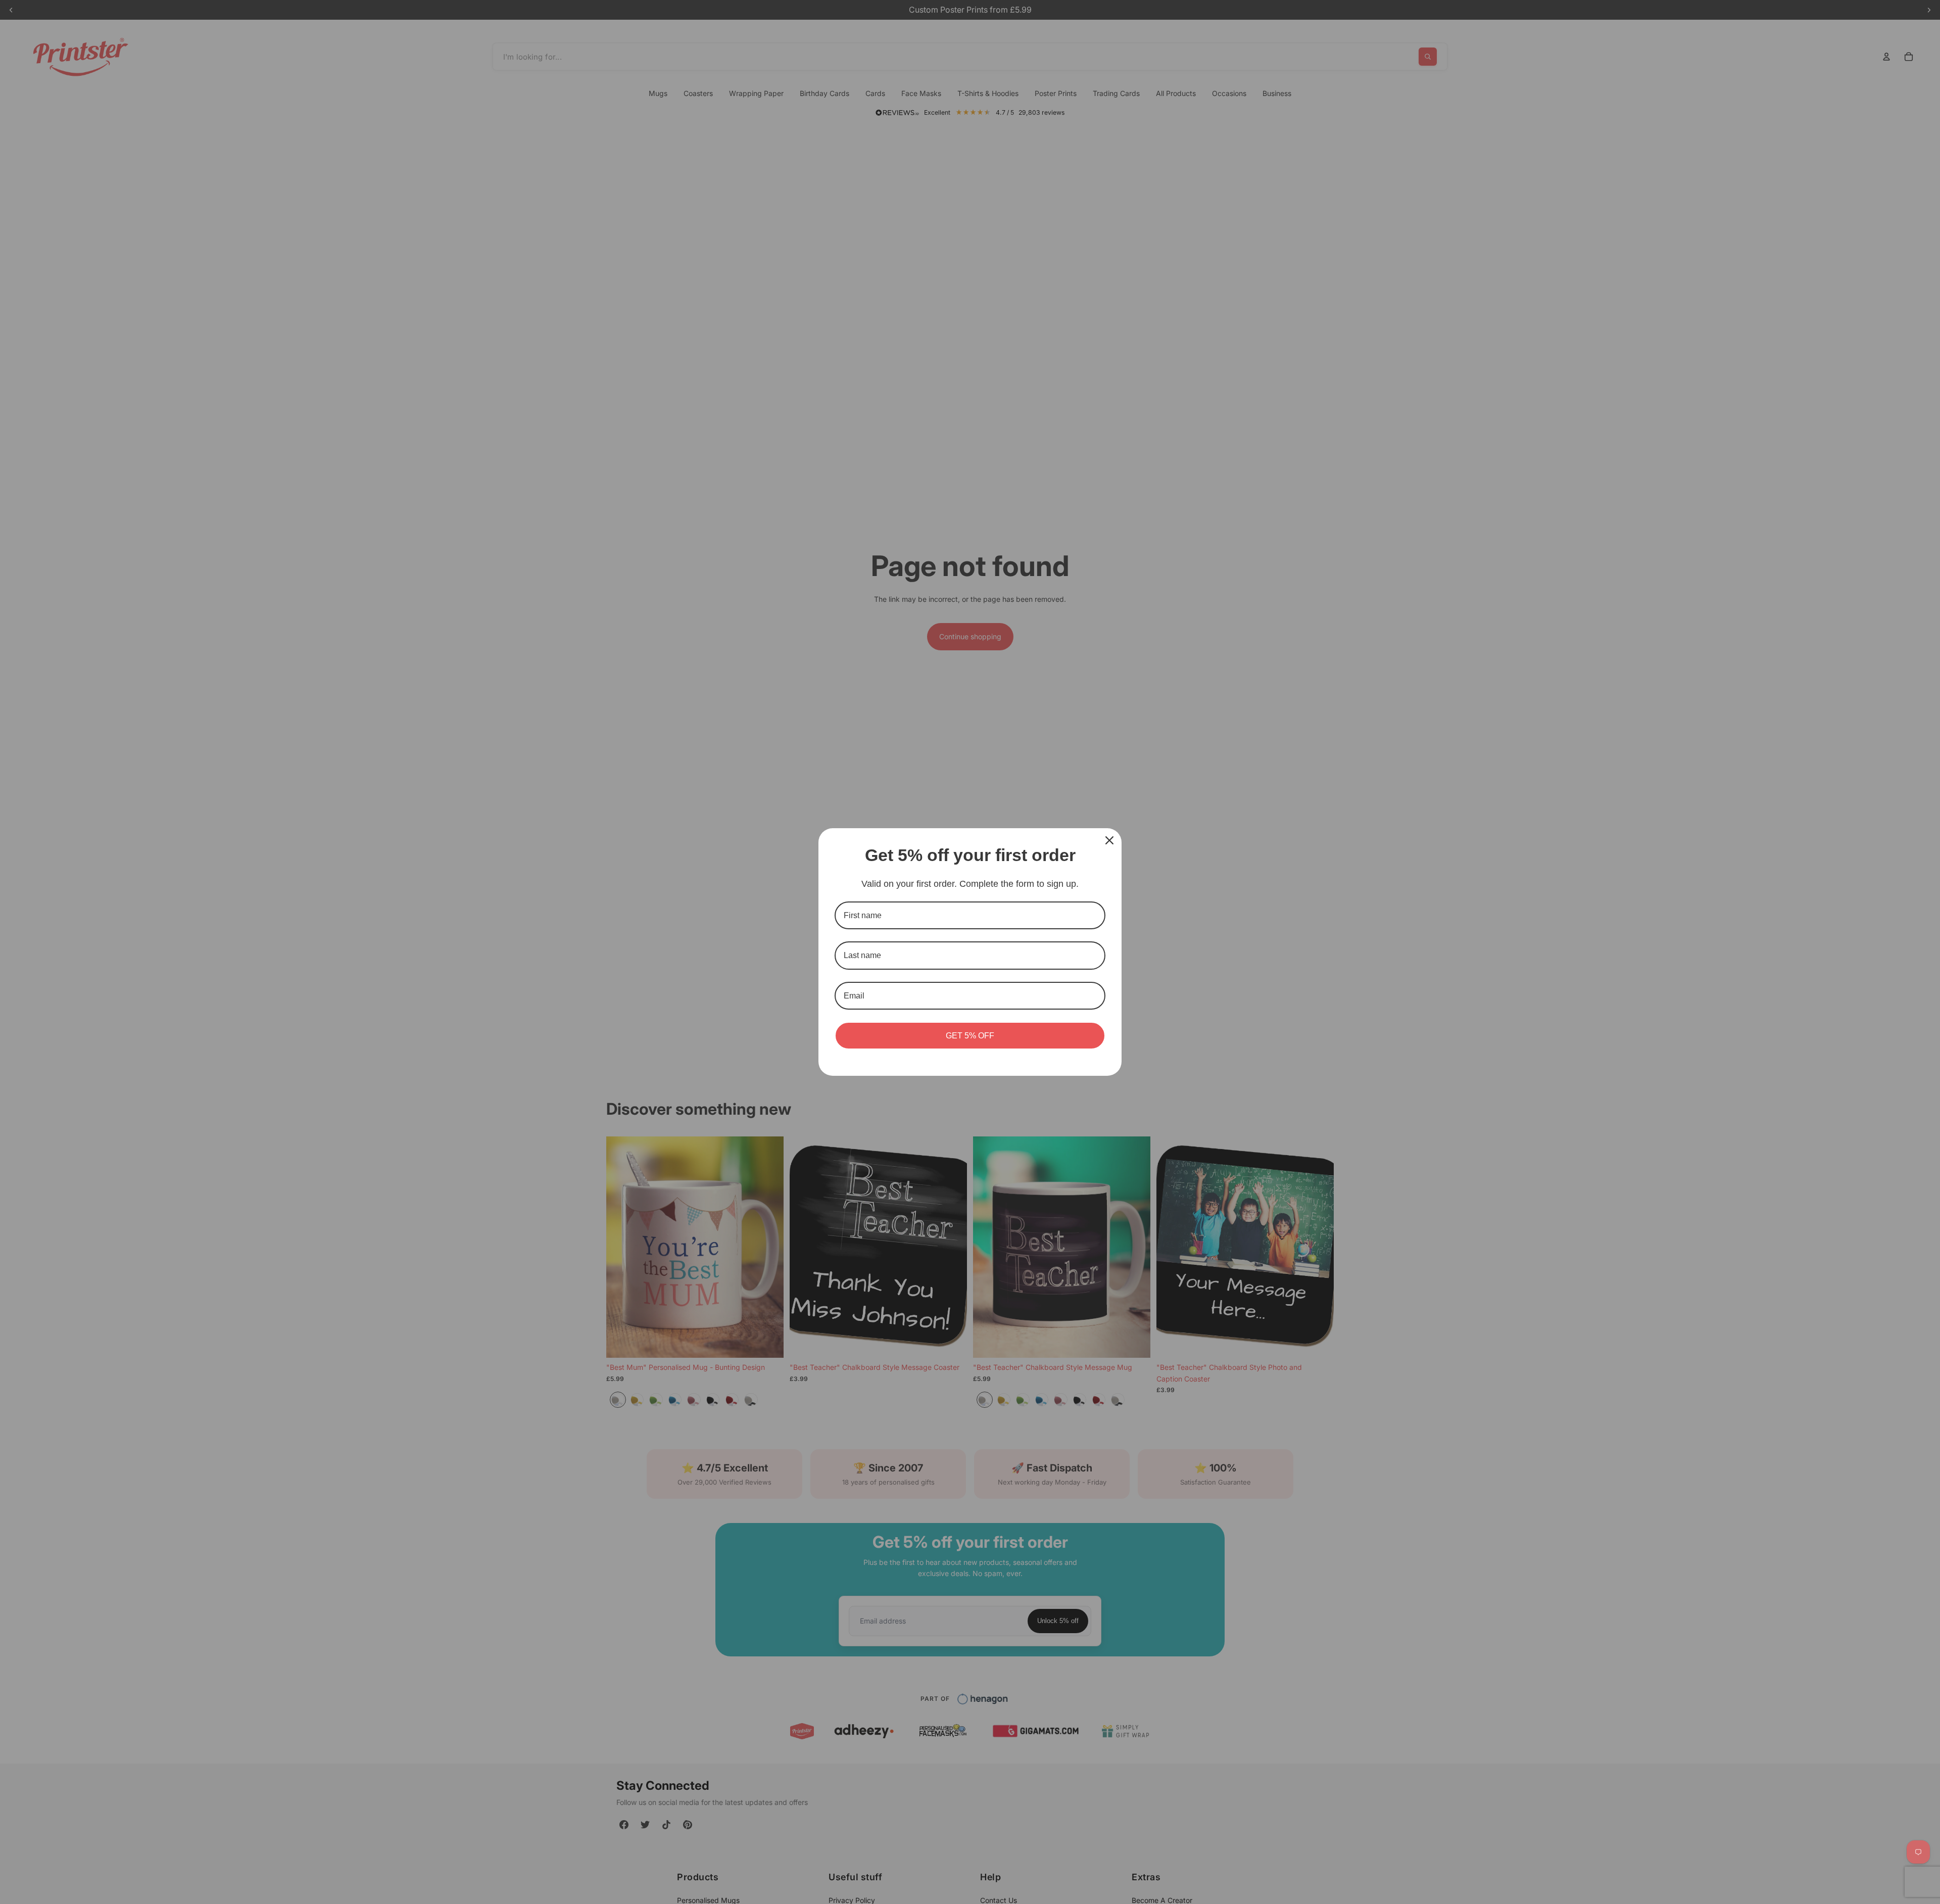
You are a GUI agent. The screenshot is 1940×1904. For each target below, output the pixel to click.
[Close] (1109, 840)
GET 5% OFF (970, 1036)
